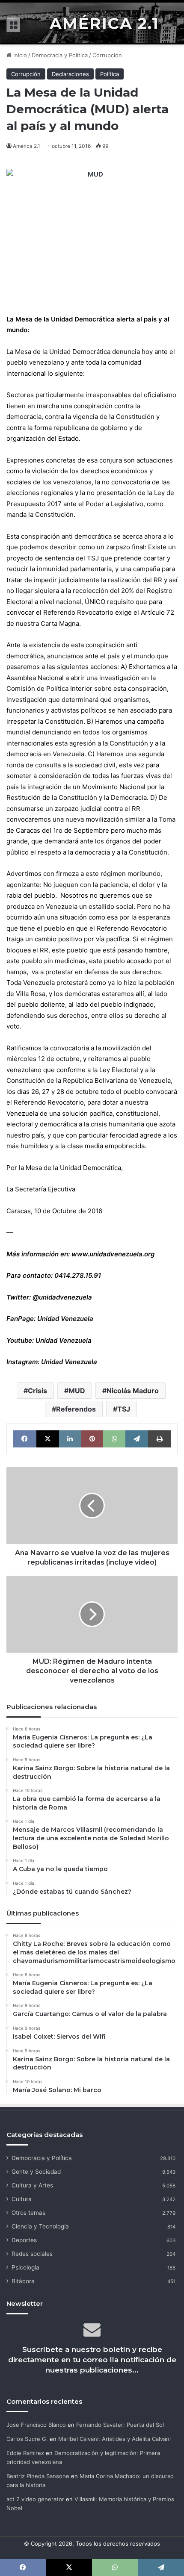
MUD (77, 1391)
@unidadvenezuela (62, 1297)
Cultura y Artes (32, 2185)
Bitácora (23, 2281)
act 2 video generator (35, 2499)
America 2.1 (27, 146)
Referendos (76, 1409)
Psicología (25, 2267)
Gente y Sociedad (36, 2172)
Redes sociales (32, 2254)
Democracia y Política (60, 55)
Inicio (19, 55)
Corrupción (107, 55)
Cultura (22, 2199)
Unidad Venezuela (65, 1319)
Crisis (37, 1391)
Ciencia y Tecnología (40, 2226)
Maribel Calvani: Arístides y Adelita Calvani (114, 2439)
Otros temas (28, 2213)
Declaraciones (70, 74)
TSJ (124, 1409)
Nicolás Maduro (133, 1391)
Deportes (24, 2240)
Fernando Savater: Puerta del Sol (120, 2425)
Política (110, 74)
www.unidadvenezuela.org (113, 1254)
